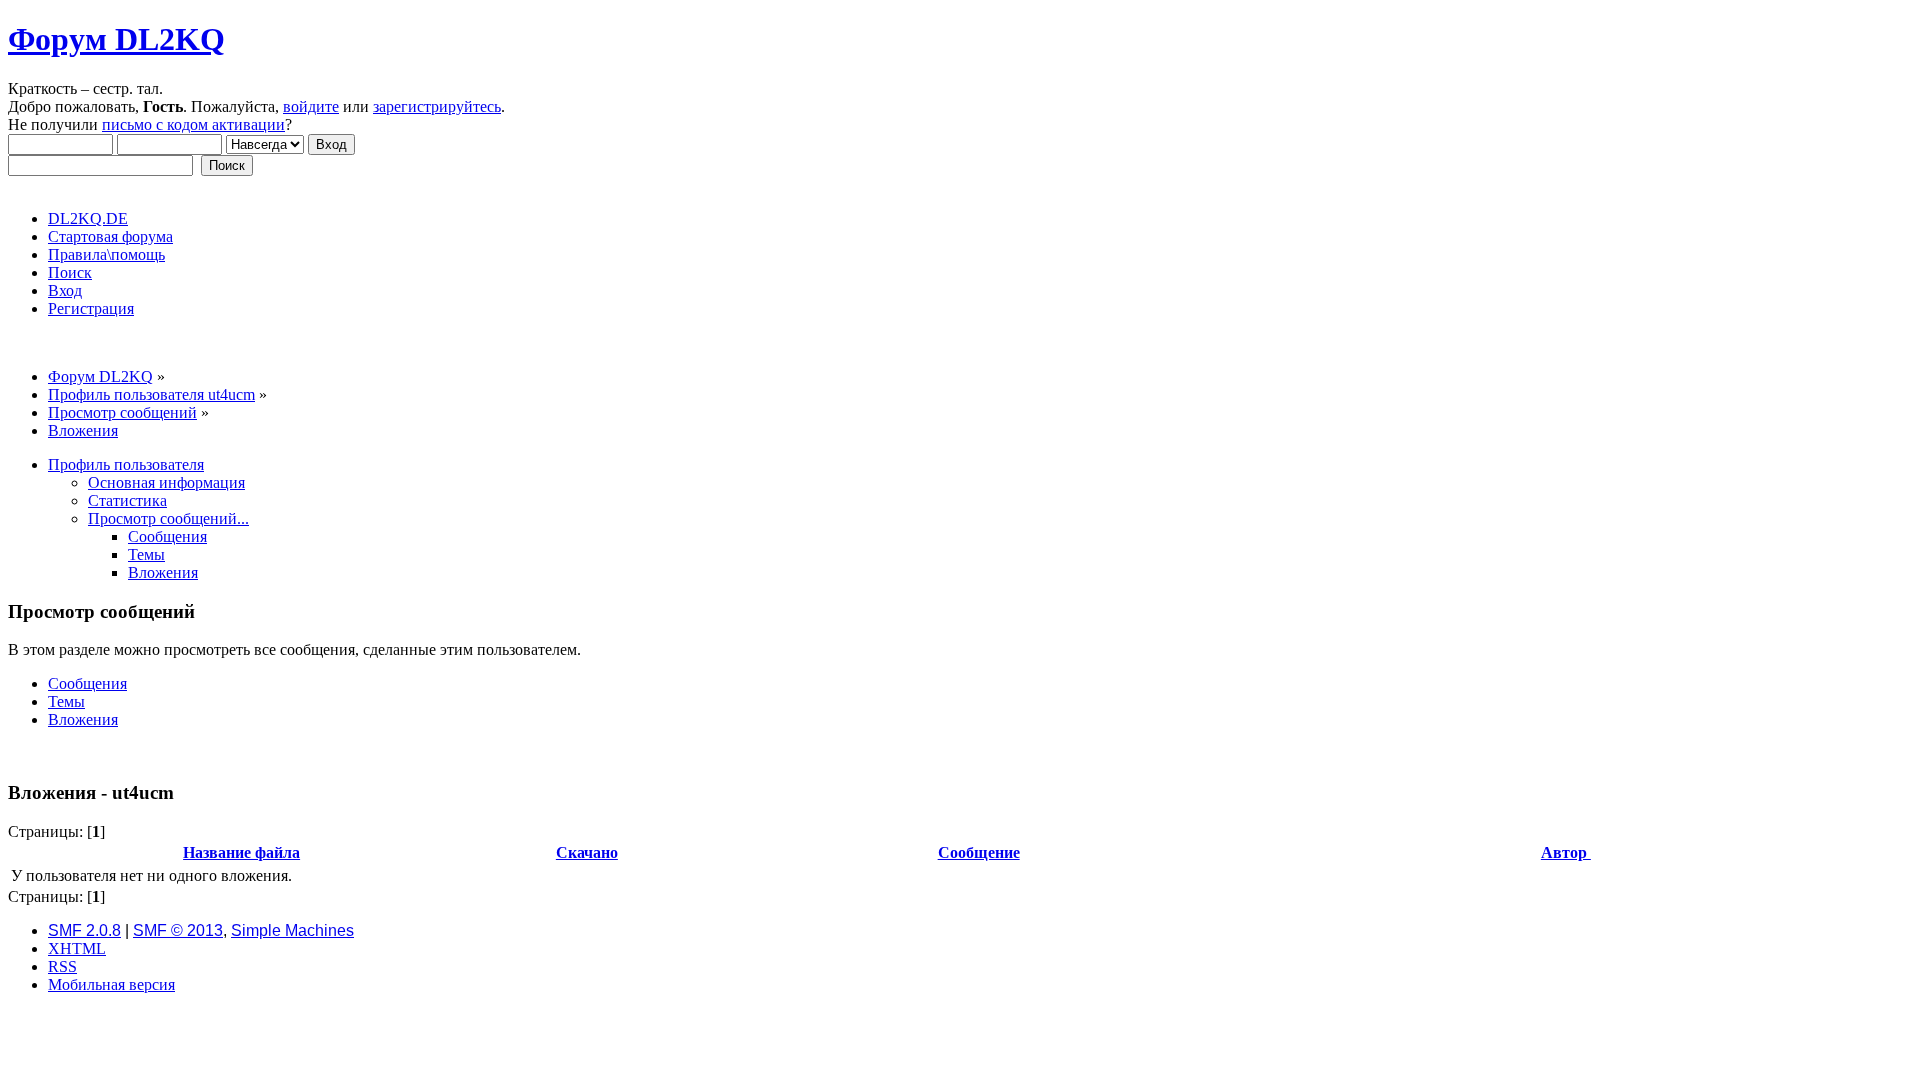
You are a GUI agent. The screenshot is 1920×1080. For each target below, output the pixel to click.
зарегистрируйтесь (437, 106)
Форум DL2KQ (116, 39)
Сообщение (979, 852)
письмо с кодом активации (193, 124)
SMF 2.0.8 (84, 930)
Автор (1566, 852)
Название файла (241, 852)
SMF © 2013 (178, 930)
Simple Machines (292, 930)
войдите (311, 106)
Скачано (587, 852)
